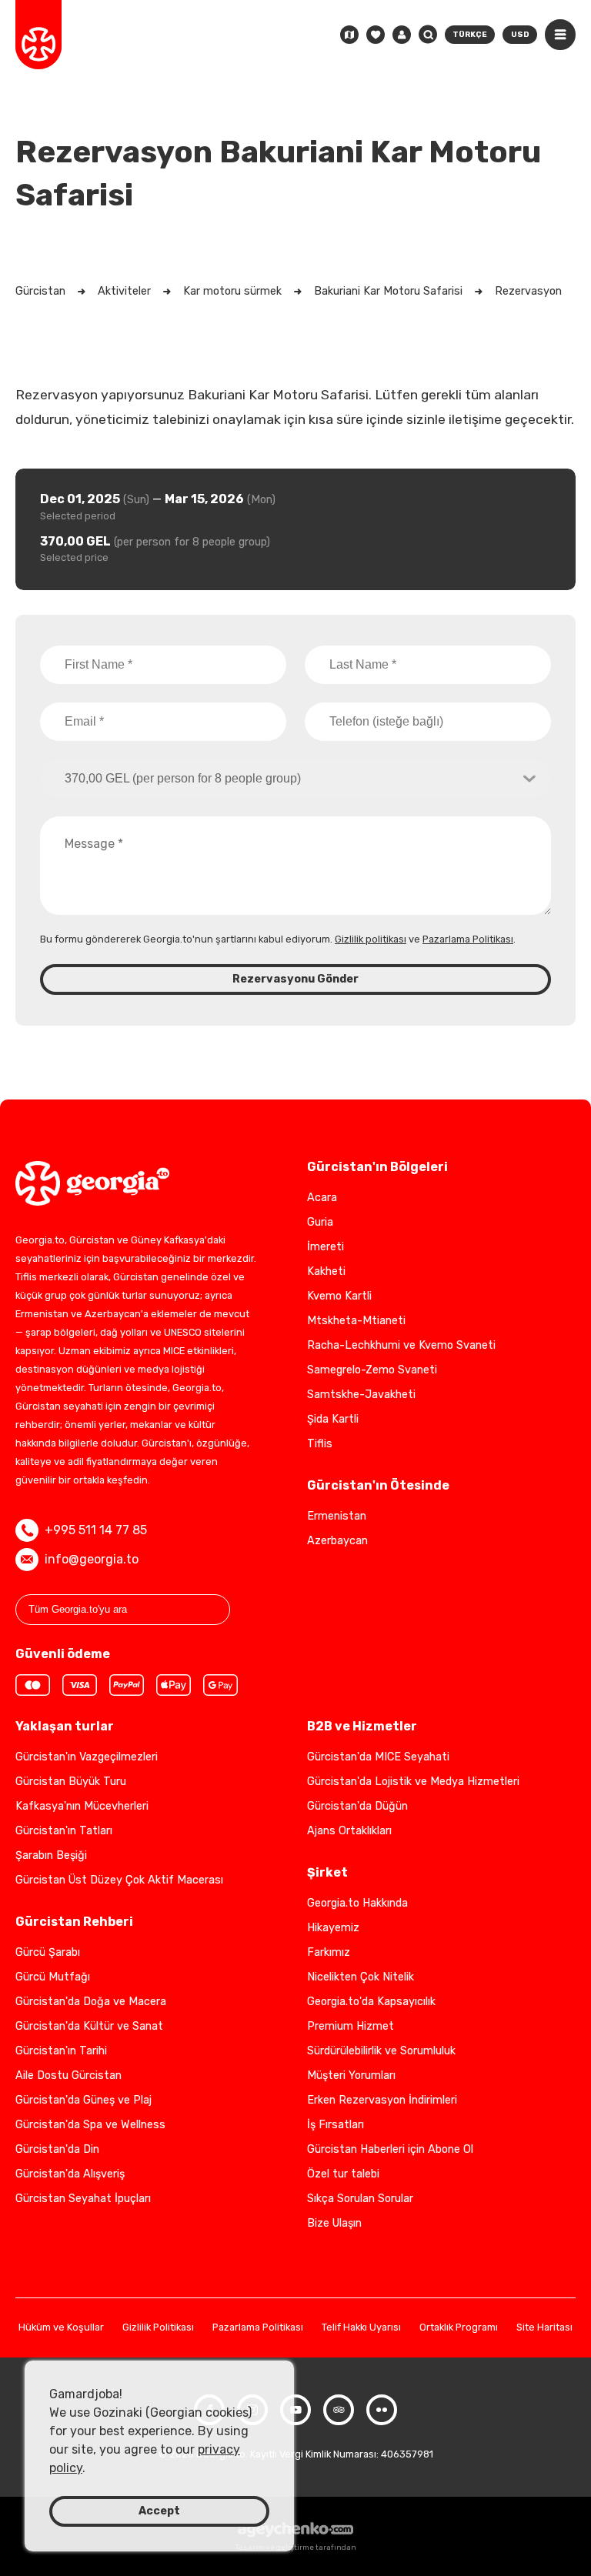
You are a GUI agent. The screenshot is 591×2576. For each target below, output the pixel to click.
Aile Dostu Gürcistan (68, 2075)
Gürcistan (40, 291)
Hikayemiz (333, 1928)
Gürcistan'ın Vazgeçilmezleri (87, 1757)
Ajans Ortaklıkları (349, 1831)
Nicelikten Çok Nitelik (361, 1977)
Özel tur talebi (343, 2174)
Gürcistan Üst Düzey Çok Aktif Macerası (119, 1880)
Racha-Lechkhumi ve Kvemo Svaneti (401, 1345)
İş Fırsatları (336, 2125)
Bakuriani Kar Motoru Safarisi (388, 291)
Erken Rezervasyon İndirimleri (382, 2100)
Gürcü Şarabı (48, 1952)
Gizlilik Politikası (158, 2328)
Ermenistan (337, 1516)
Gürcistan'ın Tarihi (61, 2051)
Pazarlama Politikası (468, 939)
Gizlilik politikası (371, 939)
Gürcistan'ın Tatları (64, 1831)
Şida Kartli (333, 1419)
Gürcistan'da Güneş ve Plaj (83, 2100)
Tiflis (320, 1444)
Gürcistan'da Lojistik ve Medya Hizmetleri (413, 1782)
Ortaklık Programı (459, 2328)
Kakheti (326, 1271)
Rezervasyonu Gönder (295, 979)
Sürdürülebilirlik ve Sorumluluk (381, 2051)
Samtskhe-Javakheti (361, 1395)
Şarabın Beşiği (51, 1855)
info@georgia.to (92, 1559)
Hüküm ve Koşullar (61, 2328)
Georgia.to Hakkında (357, 1903)
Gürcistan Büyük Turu (71, 1782)
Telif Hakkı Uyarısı (361, 2328)
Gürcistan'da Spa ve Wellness (90, 2125)
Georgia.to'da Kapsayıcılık (371, 2002)
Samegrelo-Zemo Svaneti (372, 1370)
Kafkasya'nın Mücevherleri (82, 1806)
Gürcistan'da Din (57, 2149)
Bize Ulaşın (334, 2223)
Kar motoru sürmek (232, 291)
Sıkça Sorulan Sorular (360, 2199)
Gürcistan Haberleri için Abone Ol (390, 2149)
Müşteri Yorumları (351, 2075)
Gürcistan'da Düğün (357, 1806)
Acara (322, 1198)
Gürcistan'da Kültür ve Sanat (89, 2026)
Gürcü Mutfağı (53, 1977)
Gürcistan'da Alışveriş (70, 2174)
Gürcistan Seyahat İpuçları (83, 2199)
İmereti (326, 1247)
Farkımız (329, 1952)
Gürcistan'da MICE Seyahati (378, 1757)
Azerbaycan (337, 1541)
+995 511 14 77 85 (96, 1530)
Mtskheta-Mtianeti (356, 1321)
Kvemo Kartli (339, 1296)
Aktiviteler (124, 291)
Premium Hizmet (351, 2026)
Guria (320, 1222)
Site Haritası (544, 2328)
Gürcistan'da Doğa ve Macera (91, 2002)
